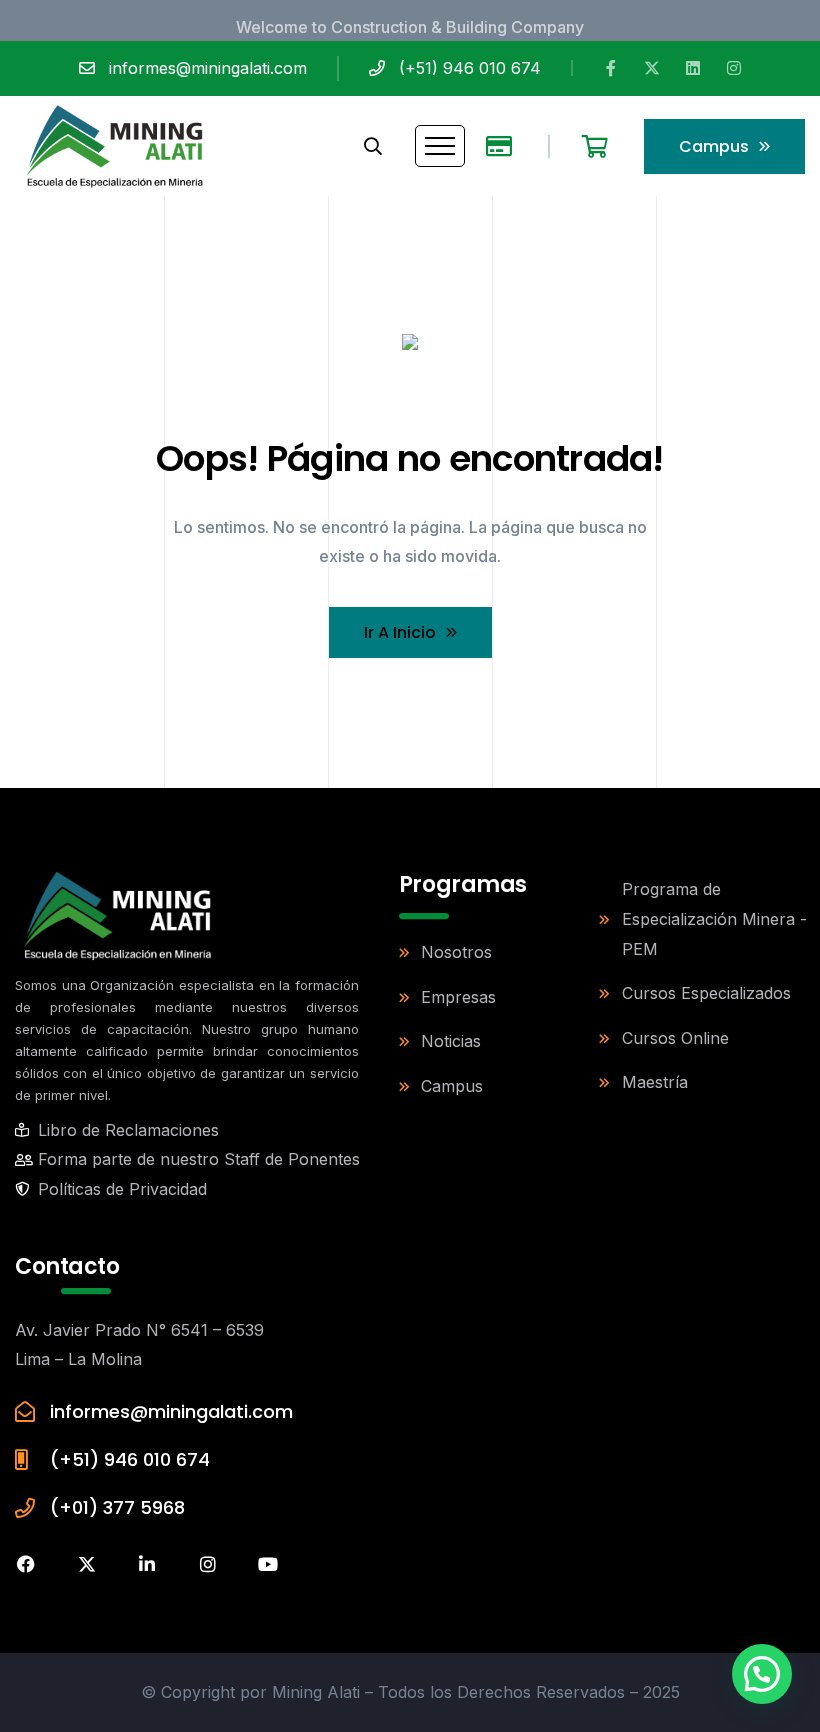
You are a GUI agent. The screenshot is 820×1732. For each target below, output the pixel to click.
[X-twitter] (652, 68)
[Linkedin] (693, 68)
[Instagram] (734, 68)
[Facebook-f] (611, 68)
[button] (762, 1674)
